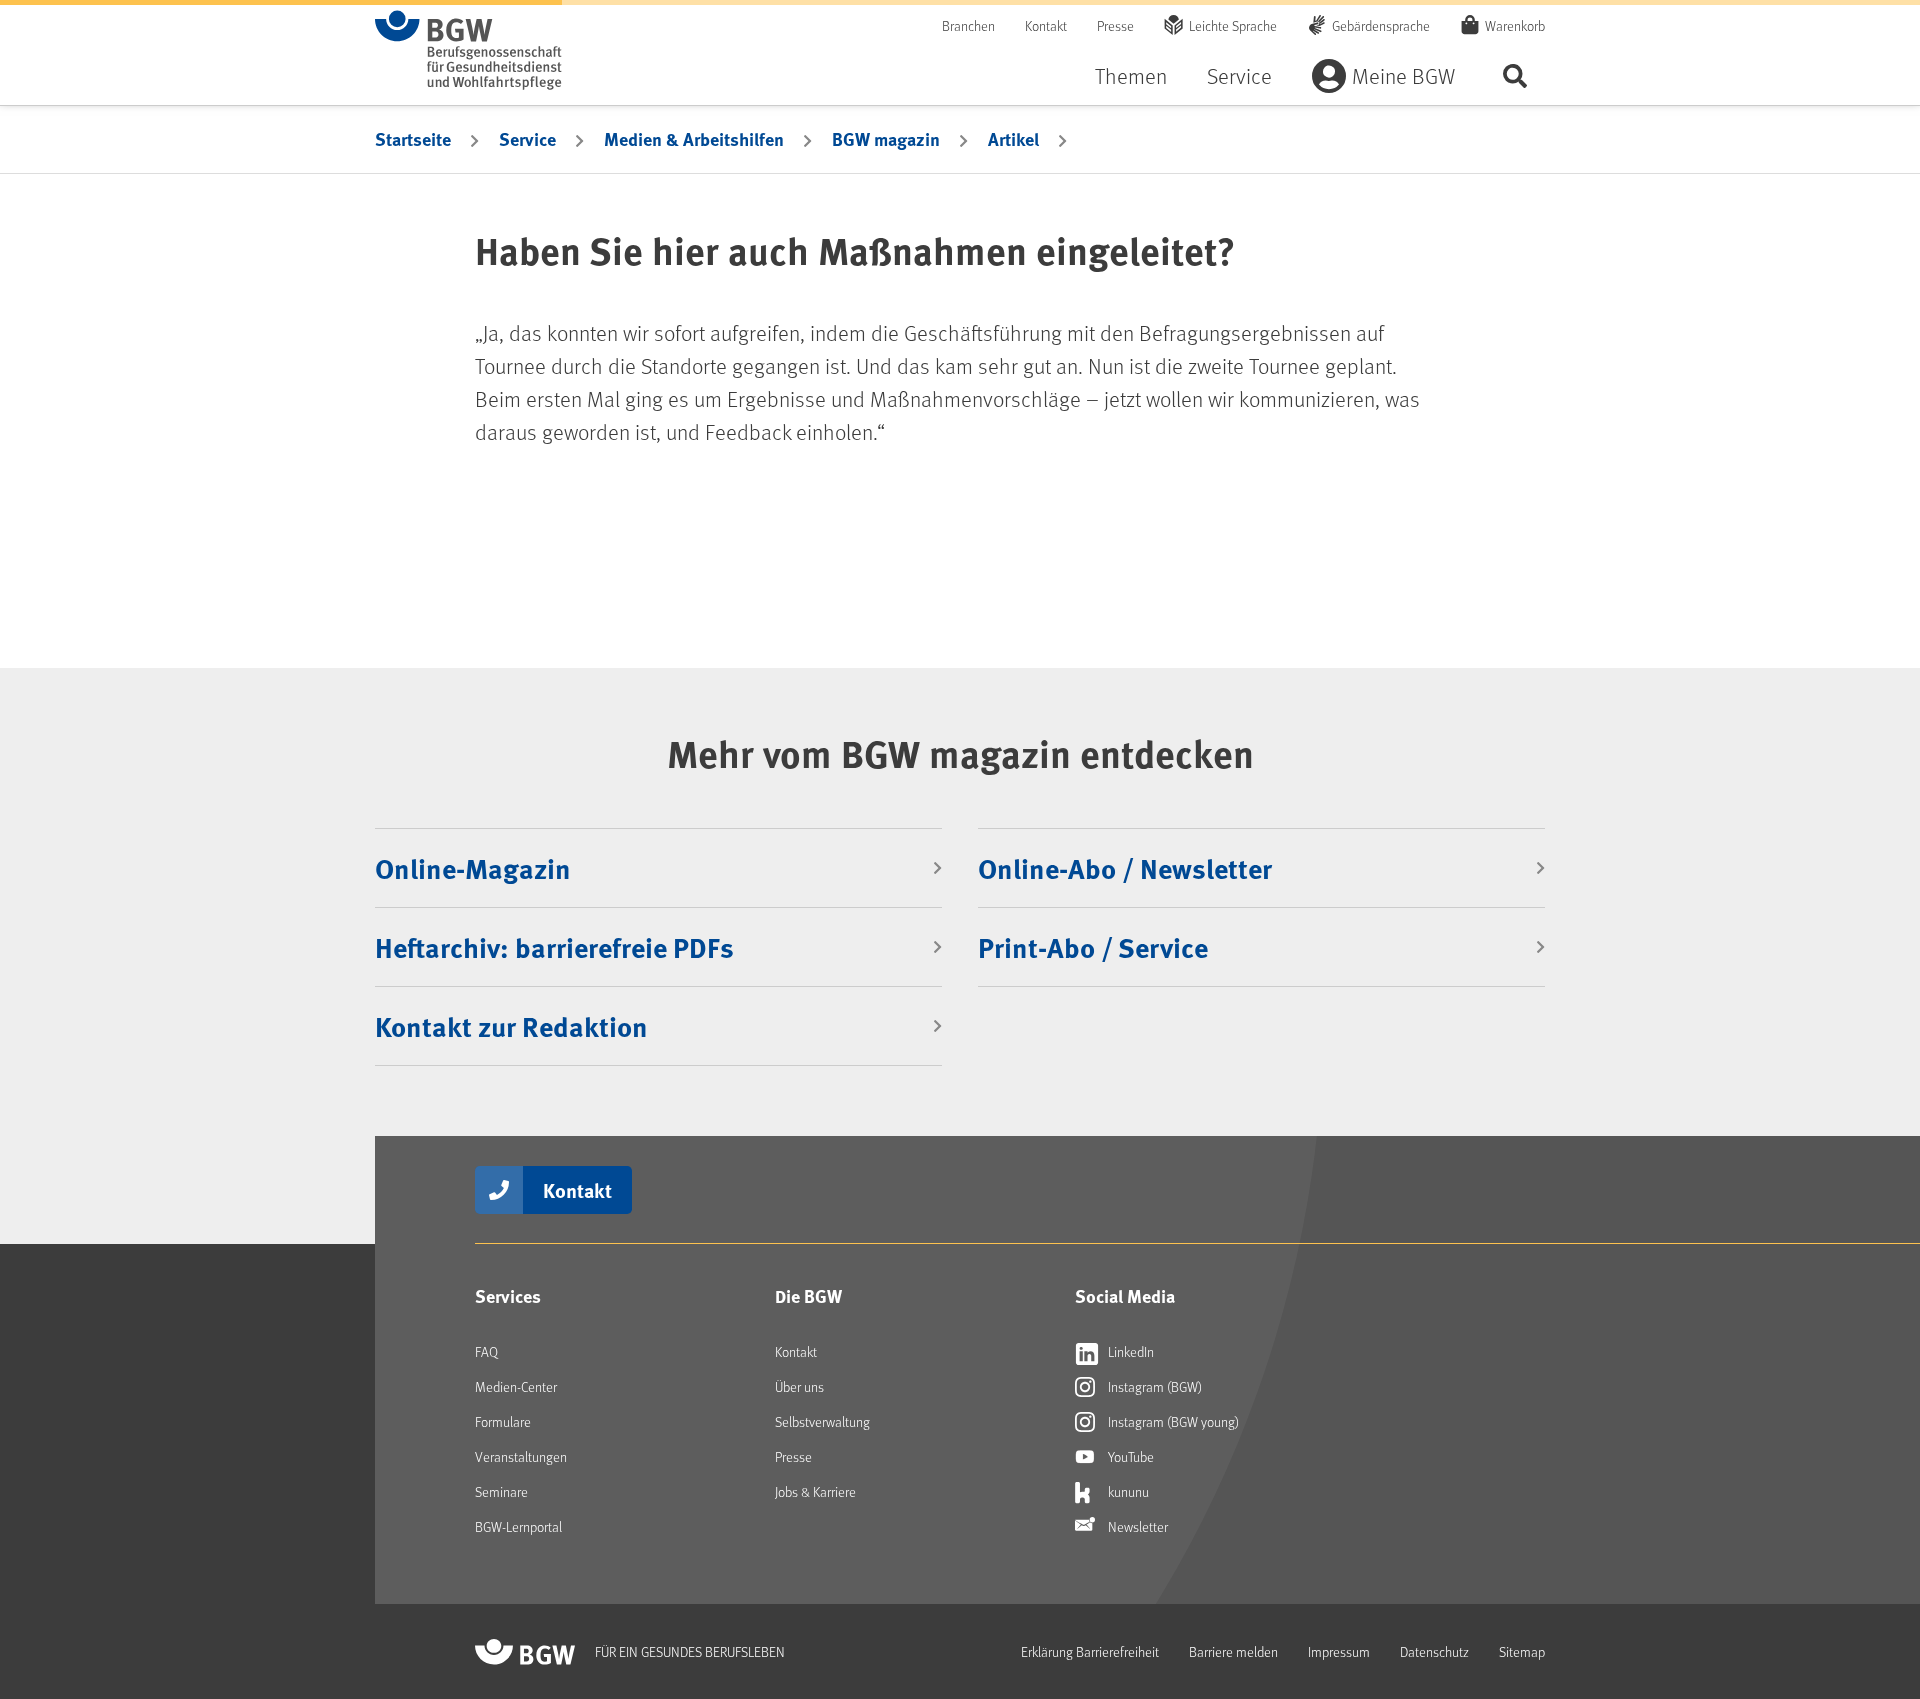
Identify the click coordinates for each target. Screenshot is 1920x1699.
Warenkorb (1515, 25)
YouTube (1129, 1456)
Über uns (799, 1386)
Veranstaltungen (521, 1456)
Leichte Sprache (1233, 25)
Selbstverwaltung (822, 1421)
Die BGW (808, 1296)
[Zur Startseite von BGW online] (468, 50)
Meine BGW (1403, 75)
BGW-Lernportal (518, 1526)
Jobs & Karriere (815, 1491)
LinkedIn (1129, 1351)
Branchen (968, 25)
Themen (1131, 75)
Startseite (413, 139)
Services (508, 1296)
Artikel (1013, 139)
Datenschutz (1434, 1651)
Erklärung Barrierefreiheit (1090, 1651)
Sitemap (1522, 1651)
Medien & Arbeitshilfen (694, 139)
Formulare (503, 1421)
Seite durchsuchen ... (1515, 75)
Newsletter (1136, 1526)
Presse (1115, 25)
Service (1239, 75)
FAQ (486, 1351)
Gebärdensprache (1381, 25)
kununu (1127, 1491)
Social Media (1125, 1296)
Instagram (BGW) (1153, 1386)
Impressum (1339, 1651)
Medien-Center (516, 1386)
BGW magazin (886, 139)
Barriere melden (1233, 1651)
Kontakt (1046, 25)
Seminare (501, 1491)
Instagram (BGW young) (1172, 1421)
